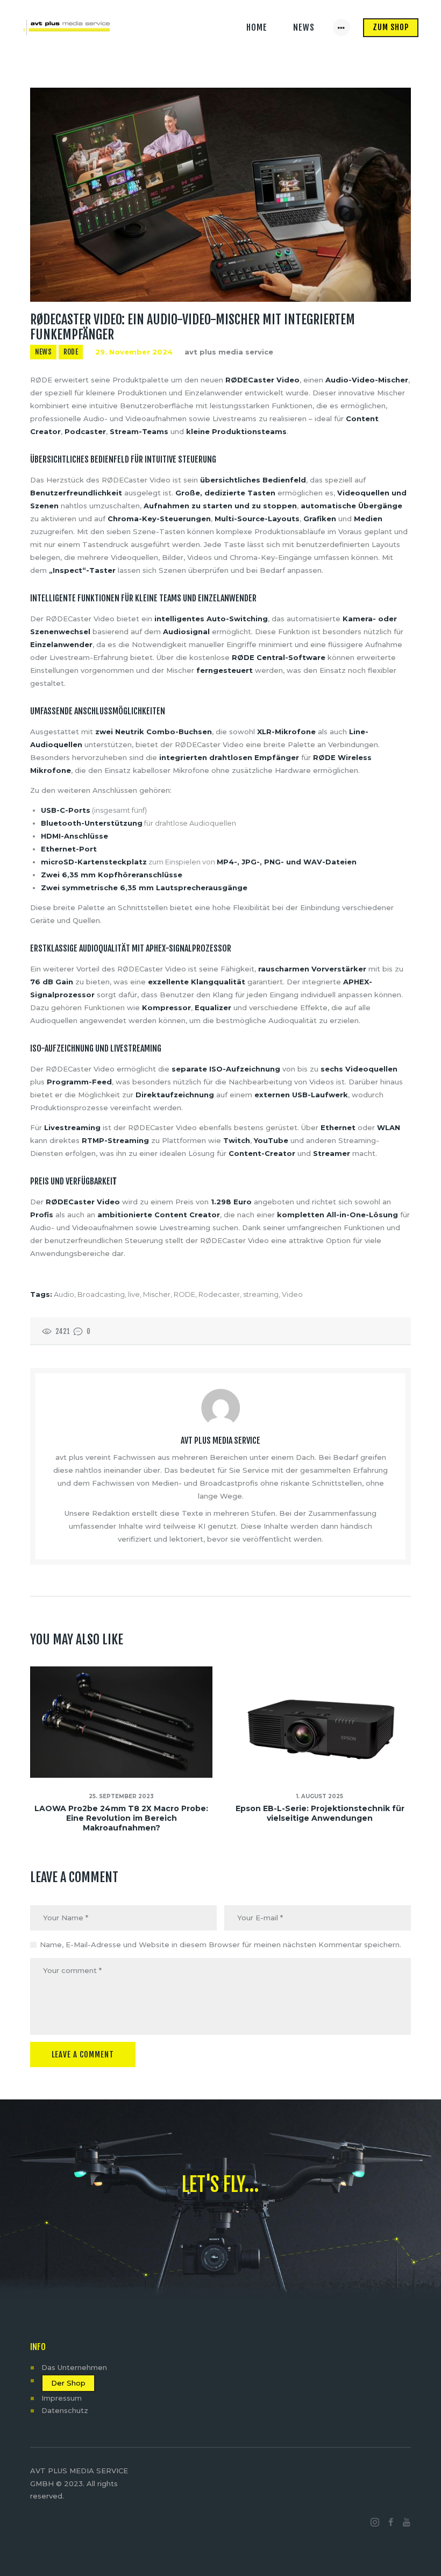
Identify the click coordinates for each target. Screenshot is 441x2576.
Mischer (157, 1294)
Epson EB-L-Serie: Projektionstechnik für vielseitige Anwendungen (320, 1813)
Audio (64, 1294)
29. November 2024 (134, 352)
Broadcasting (101, 1294)
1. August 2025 (320, 1796)
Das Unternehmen (74, 2367)
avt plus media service (229, 352)
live (134, 1294)
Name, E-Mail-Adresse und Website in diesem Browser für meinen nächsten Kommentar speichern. (220, 1945)
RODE (71, 352)
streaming (261, 1294)
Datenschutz (65, 2410)
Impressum (62, 2398)
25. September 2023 (121, 1796)
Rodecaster (219, 1294)
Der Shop (68, 2383)
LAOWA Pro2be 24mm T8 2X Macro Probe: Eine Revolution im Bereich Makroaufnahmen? (121, 1818)
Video (292, 1294)
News (43, 352)
